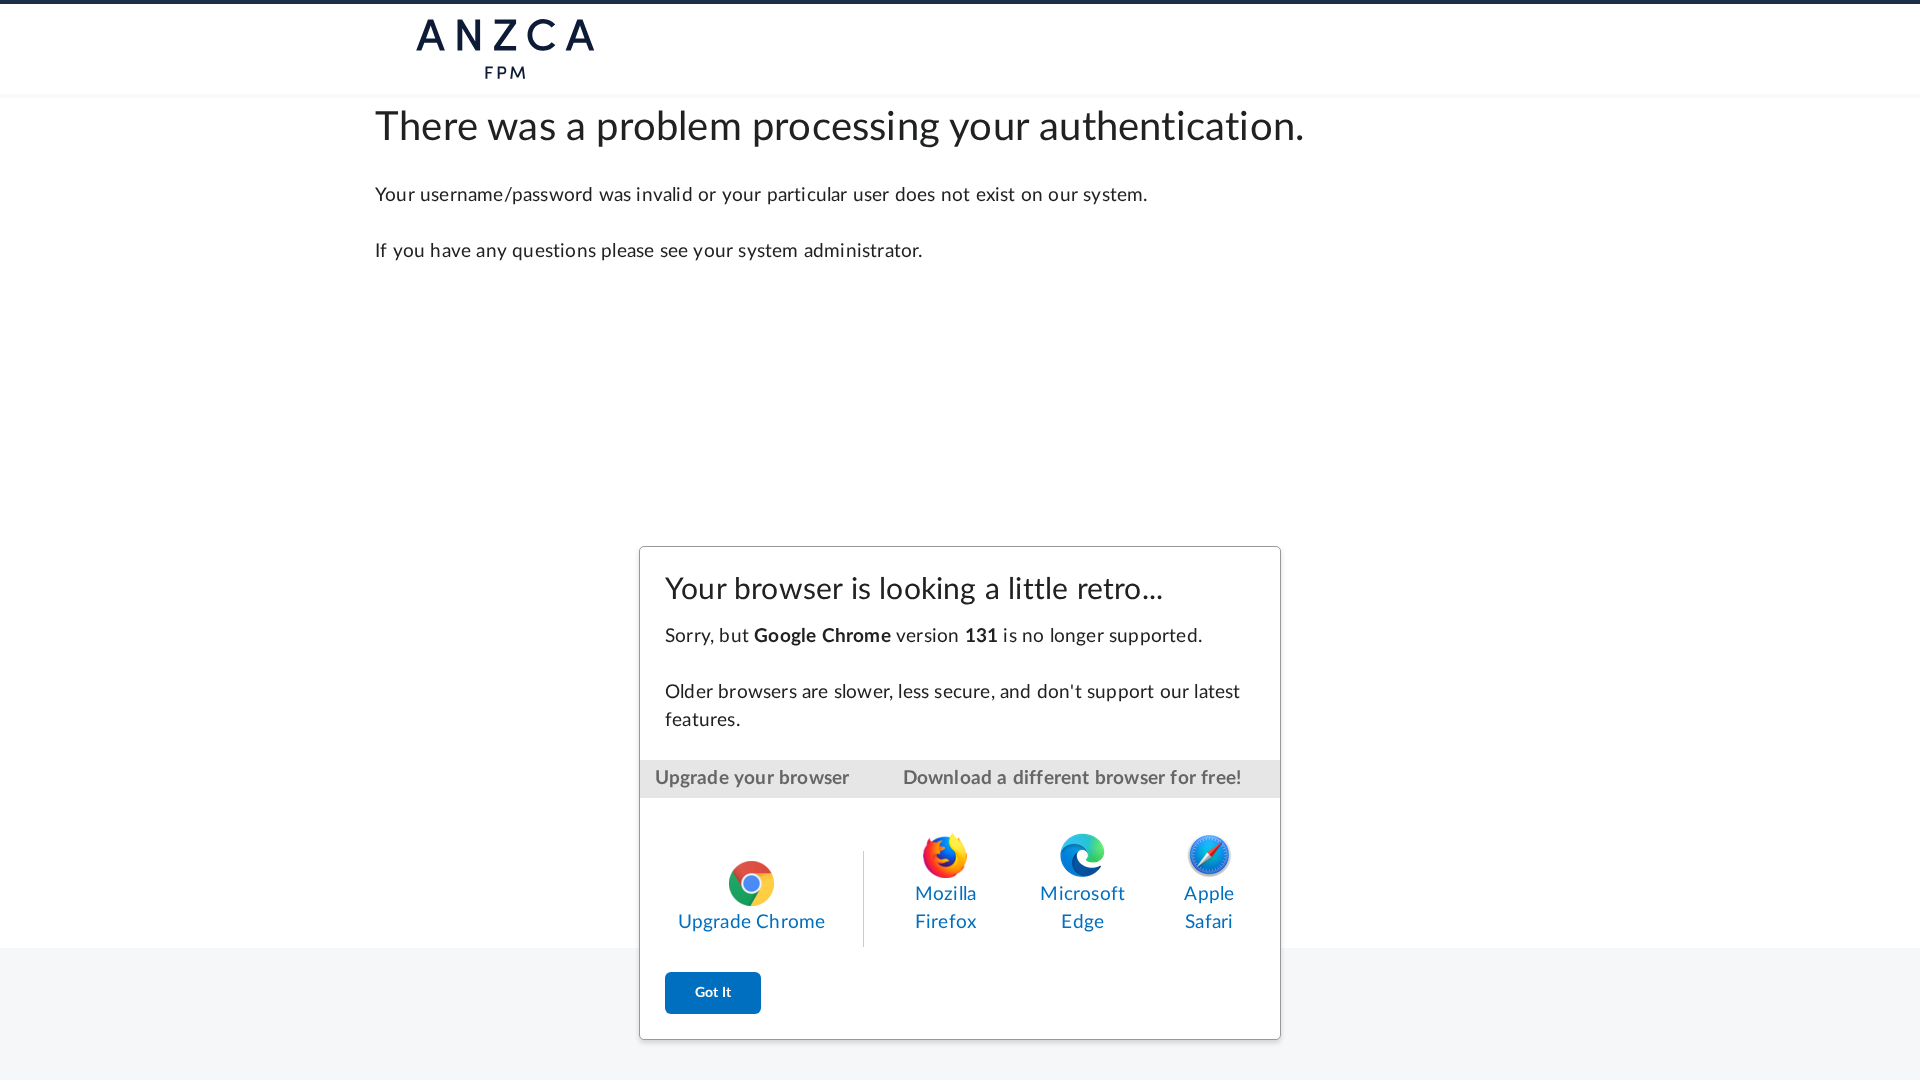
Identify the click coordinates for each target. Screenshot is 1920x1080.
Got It (713, 993)
